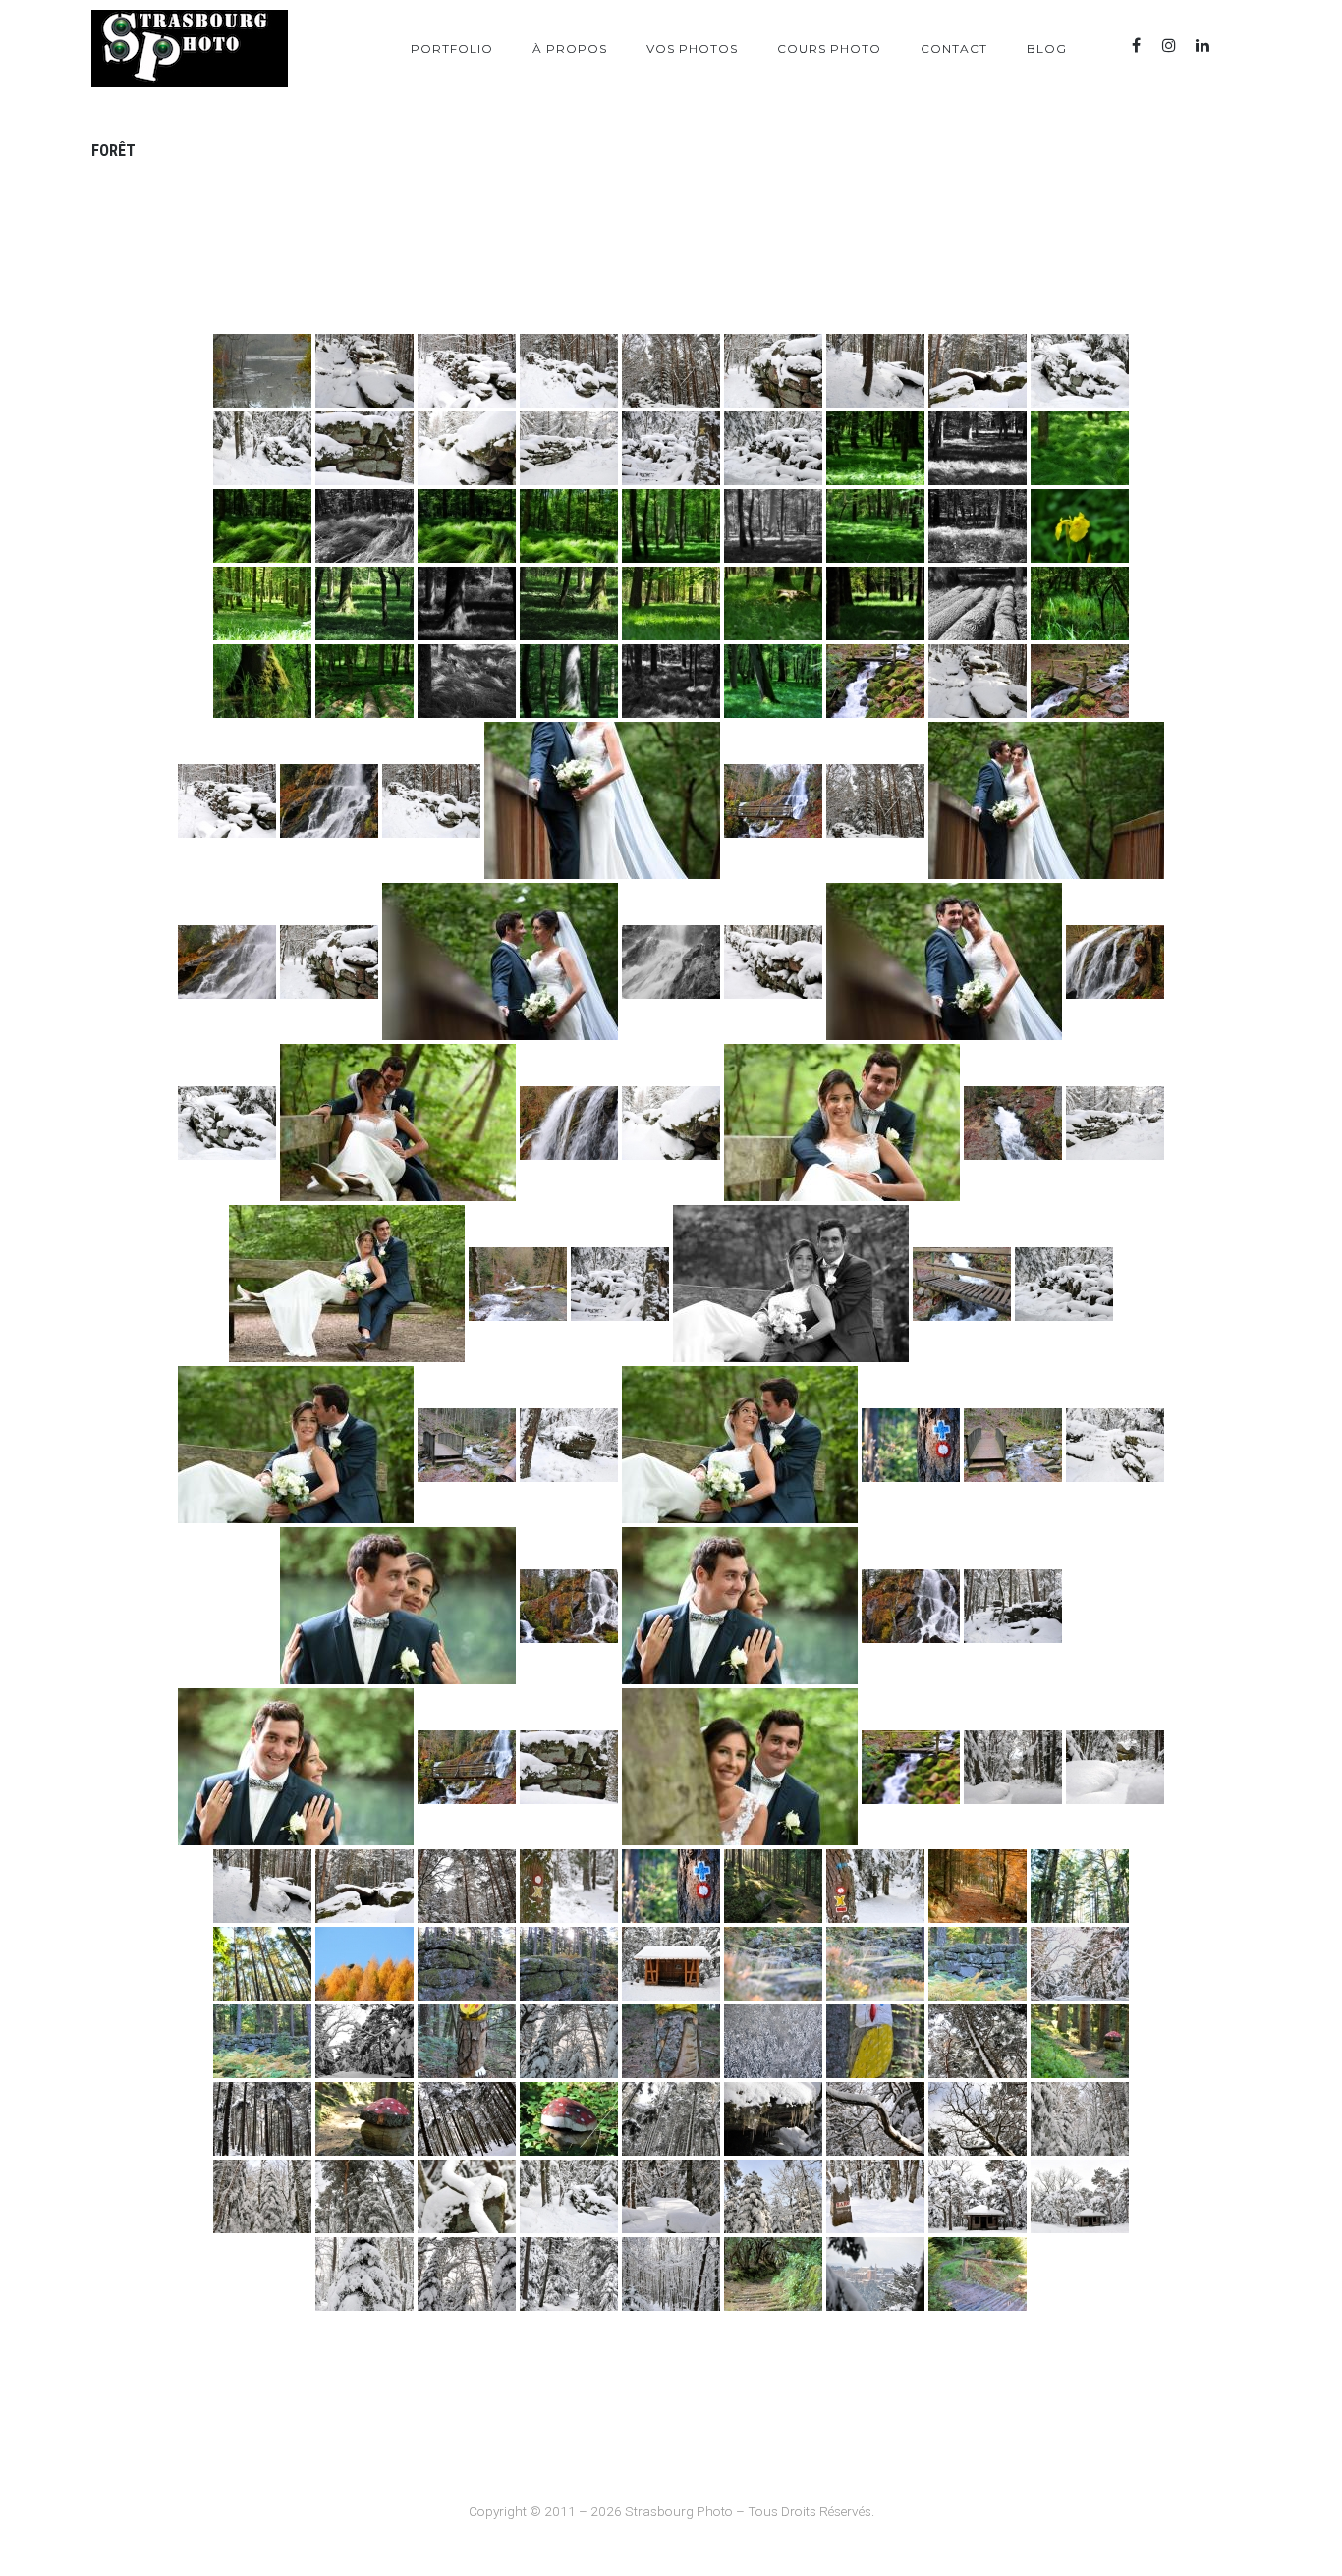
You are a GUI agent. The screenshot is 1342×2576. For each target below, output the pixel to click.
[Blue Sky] (1236, 46)
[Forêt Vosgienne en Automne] (978, 1886)
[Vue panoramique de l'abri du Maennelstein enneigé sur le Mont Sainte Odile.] (1080, 2196)
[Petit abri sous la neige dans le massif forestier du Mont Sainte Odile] (671, 1964)
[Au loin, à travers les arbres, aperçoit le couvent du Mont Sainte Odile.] (875, 2274)
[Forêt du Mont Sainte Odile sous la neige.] (773, 2041)
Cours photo (829, 49)
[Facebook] (1136, 46)
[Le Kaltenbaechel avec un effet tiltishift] (911, 1767)
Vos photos (692, 49)
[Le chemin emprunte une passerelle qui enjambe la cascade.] (962, 1284)
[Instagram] (1169, 46)
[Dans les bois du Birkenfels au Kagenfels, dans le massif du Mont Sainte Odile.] (978, 2274)
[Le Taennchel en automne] (364, 1964)
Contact (954, 49)
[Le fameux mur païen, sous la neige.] (978, 681)
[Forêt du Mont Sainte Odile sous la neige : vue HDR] (1080, 1964)
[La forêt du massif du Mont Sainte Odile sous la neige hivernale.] (875, 801)
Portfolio (452, 49)
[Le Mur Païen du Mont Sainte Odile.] (467, 1964)
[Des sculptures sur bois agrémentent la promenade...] (467, 2041)
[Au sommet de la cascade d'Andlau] (518, 1284)
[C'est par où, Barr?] (875, 2196)
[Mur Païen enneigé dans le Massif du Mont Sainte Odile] (364, 371)
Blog (1047, 49)
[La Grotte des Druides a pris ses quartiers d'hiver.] (364, 1886)
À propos (570, 49)
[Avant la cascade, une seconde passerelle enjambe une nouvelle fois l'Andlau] (467, 1445)
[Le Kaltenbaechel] (875, 681)
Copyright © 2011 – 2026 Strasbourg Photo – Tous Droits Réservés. (671, 2511)
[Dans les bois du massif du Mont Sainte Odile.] (773, 1886)
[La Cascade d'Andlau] (329, 801)
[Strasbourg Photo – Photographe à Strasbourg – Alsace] (190, 49)
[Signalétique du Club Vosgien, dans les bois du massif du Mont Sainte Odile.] (671, 1886)
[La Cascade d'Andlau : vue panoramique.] (569, 1606)
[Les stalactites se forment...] (773, 2119)
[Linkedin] (1202, 46)
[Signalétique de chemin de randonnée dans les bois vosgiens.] (911, 1445)
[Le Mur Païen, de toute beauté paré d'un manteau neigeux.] (1013, 1606)
